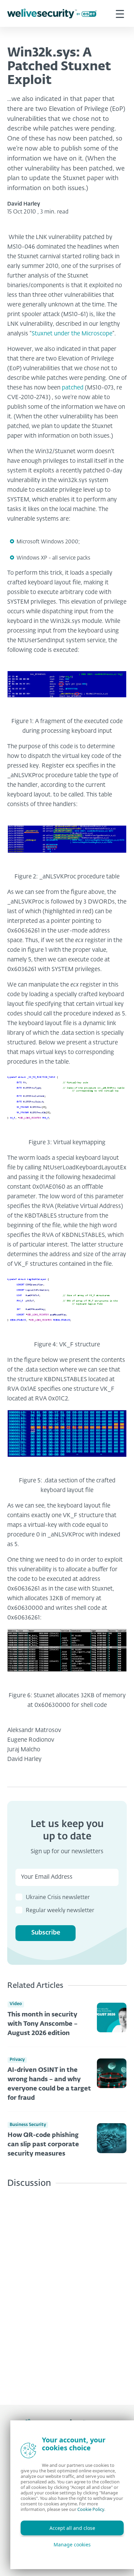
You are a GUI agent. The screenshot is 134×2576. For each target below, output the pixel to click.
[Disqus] (67, 2291)
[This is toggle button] (120, 13)
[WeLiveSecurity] (52, 14)
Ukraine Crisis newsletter (58, 1898)
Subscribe (46, 1933)
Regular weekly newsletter (60, 1911)
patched (73, 388)
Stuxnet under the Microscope (72, 334)
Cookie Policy (91, 2509)
